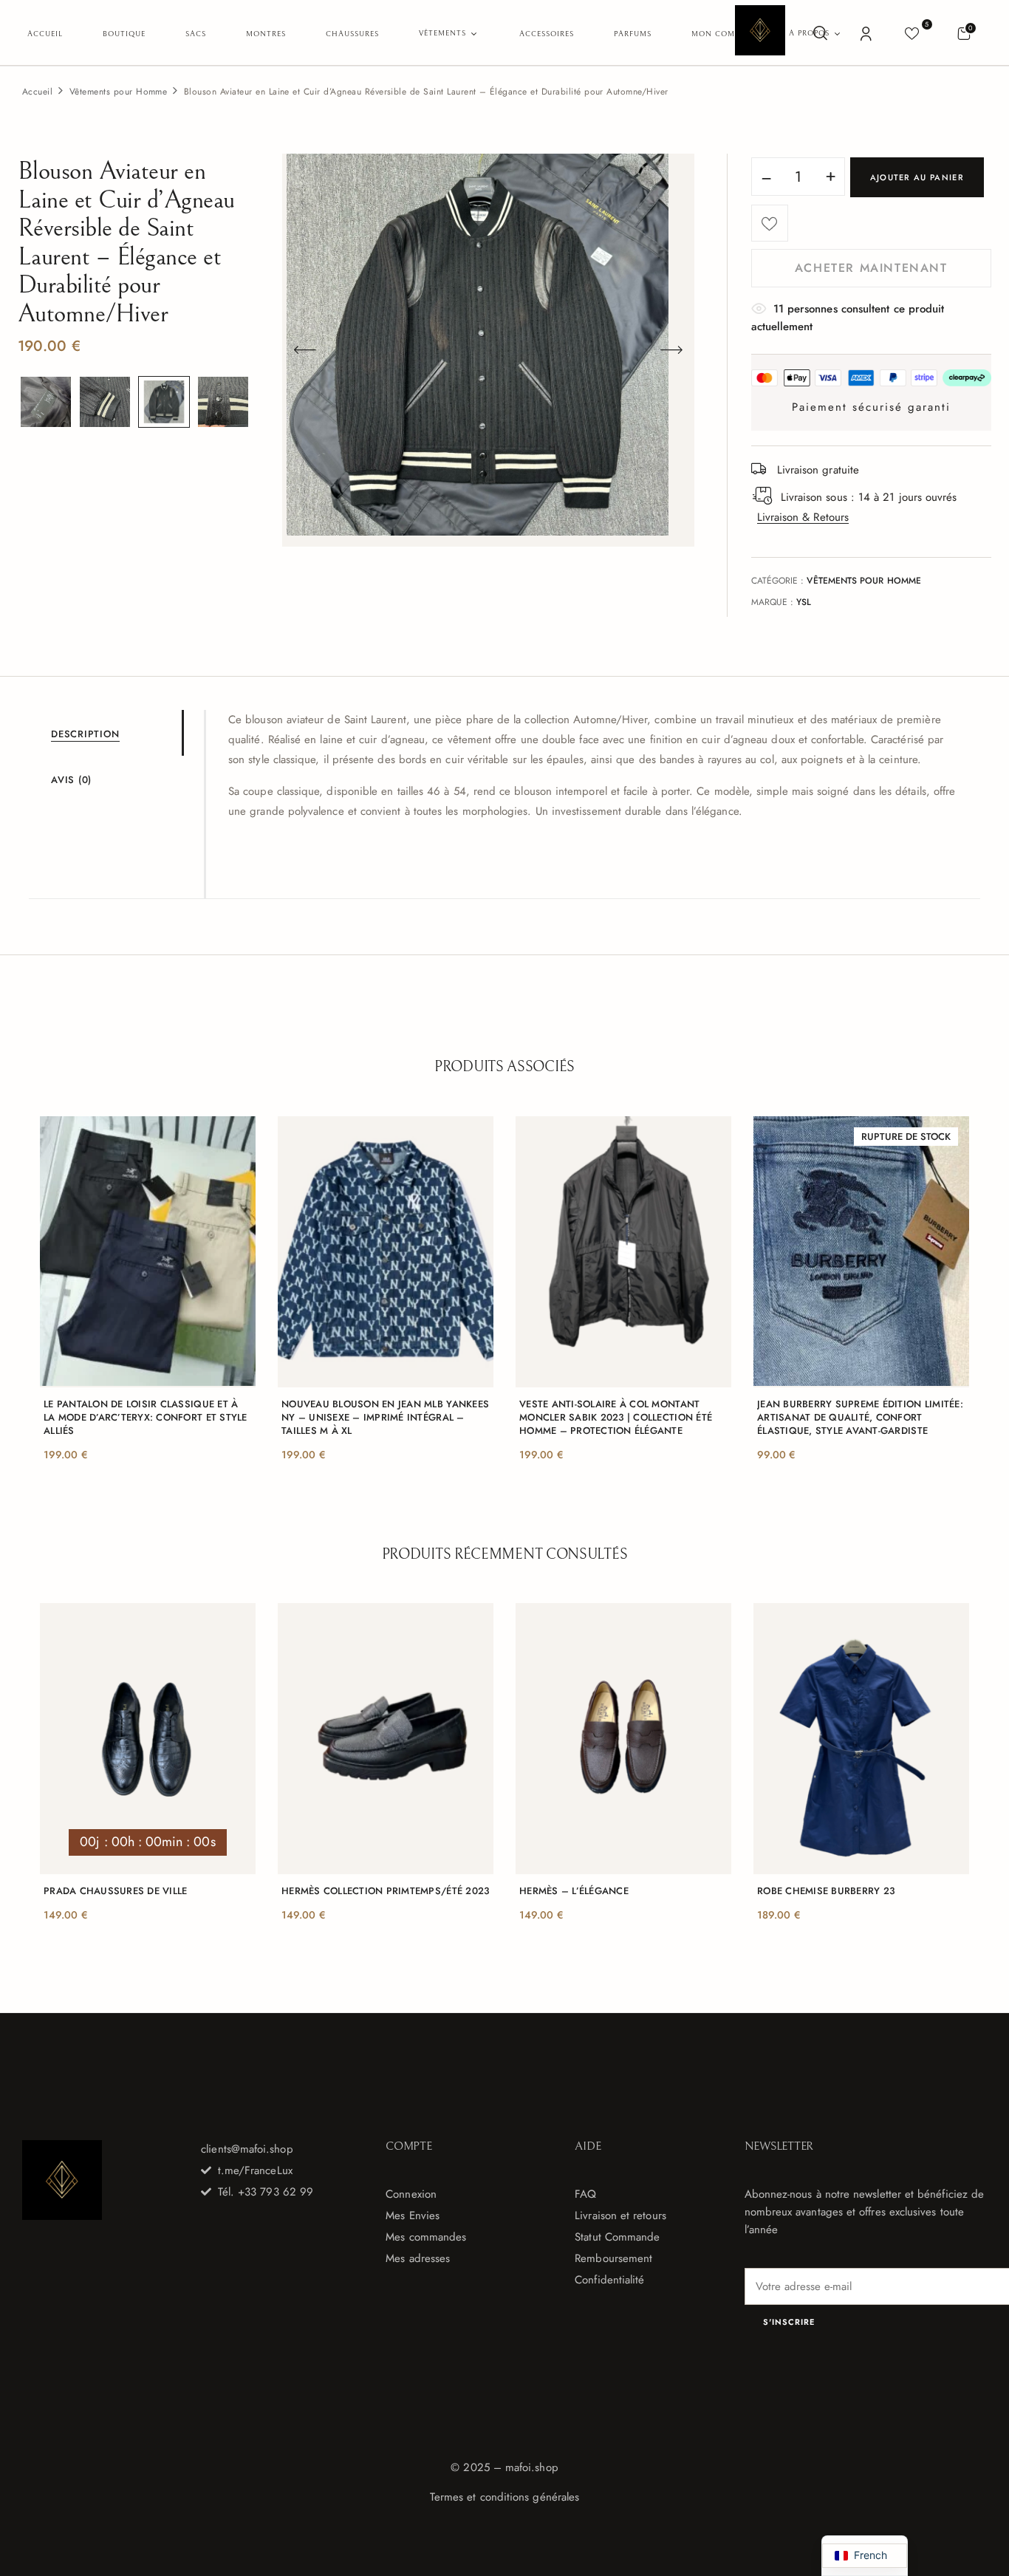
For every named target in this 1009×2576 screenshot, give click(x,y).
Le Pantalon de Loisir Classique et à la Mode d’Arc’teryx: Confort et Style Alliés (146, 1418)
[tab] (116, 733)
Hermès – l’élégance (574, 1891)
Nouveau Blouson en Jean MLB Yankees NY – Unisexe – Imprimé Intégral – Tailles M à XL (385, 1418)
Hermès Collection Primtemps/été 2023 (385, 1891)
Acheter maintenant (871, 268)
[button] (964, 33)
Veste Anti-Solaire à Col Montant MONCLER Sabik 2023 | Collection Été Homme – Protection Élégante (616, 1418)
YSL (804, 602)
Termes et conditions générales (504, 2497)
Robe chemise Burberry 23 (826, 1891)
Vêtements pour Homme (119, 92)
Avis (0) (71, 780)
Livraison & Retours (803, 517)
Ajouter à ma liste (770, 223)
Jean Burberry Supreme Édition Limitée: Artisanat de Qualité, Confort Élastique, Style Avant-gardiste (860, 1418)
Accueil (37, 92)
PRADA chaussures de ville (116, 1891)
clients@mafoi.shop (247, 2149)
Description (85, 734)
